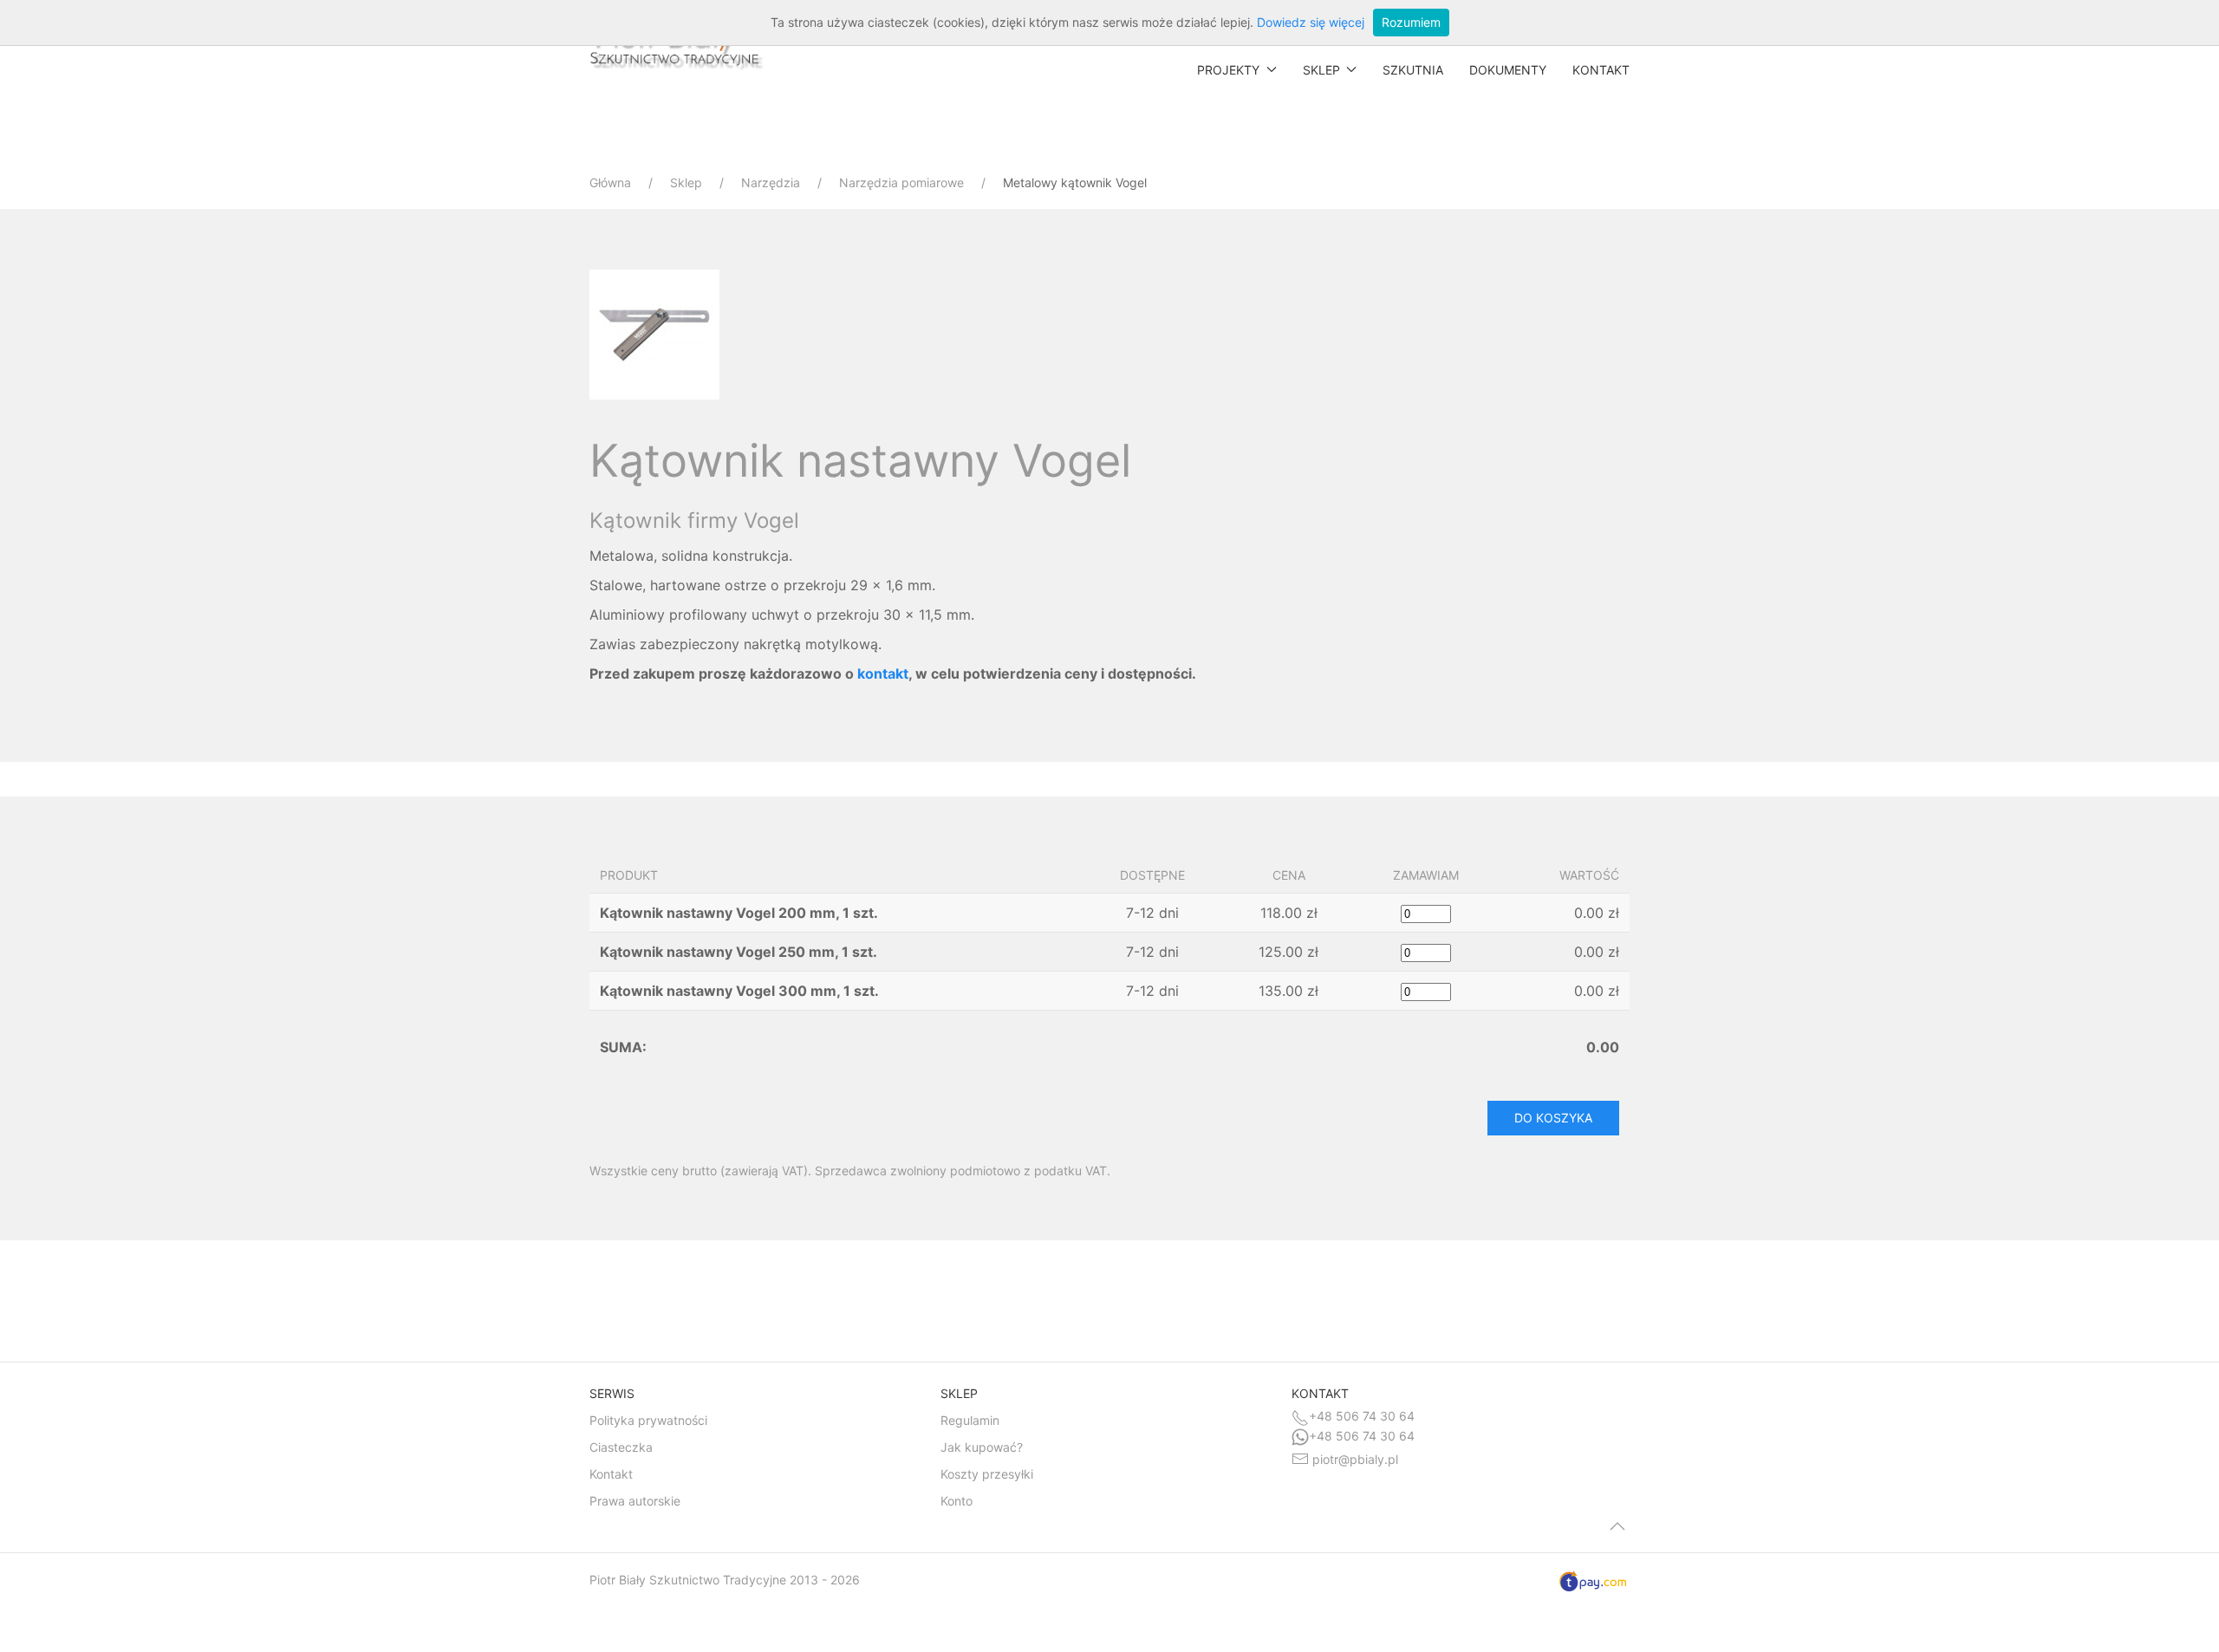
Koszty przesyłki (987, 1474)
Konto (957, 1501)
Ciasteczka (621, 1447)
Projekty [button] (1228, 70)
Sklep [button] (1321, 70)
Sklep (686, 182)
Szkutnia (1413, 70)
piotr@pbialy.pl (1355, 1459)
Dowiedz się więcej (1311, 22)
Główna (610, 182)
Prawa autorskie (635, 1501)
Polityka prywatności (648, 1420)
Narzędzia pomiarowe (901, 182)
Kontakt (1601, 70)
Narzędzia (771, 182)
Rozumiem (1411, 22)
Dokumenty (1508, 70)
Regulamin (970, 1420)
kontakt (883, 673)
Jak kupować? (982, 1447)
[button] (659, 333)
